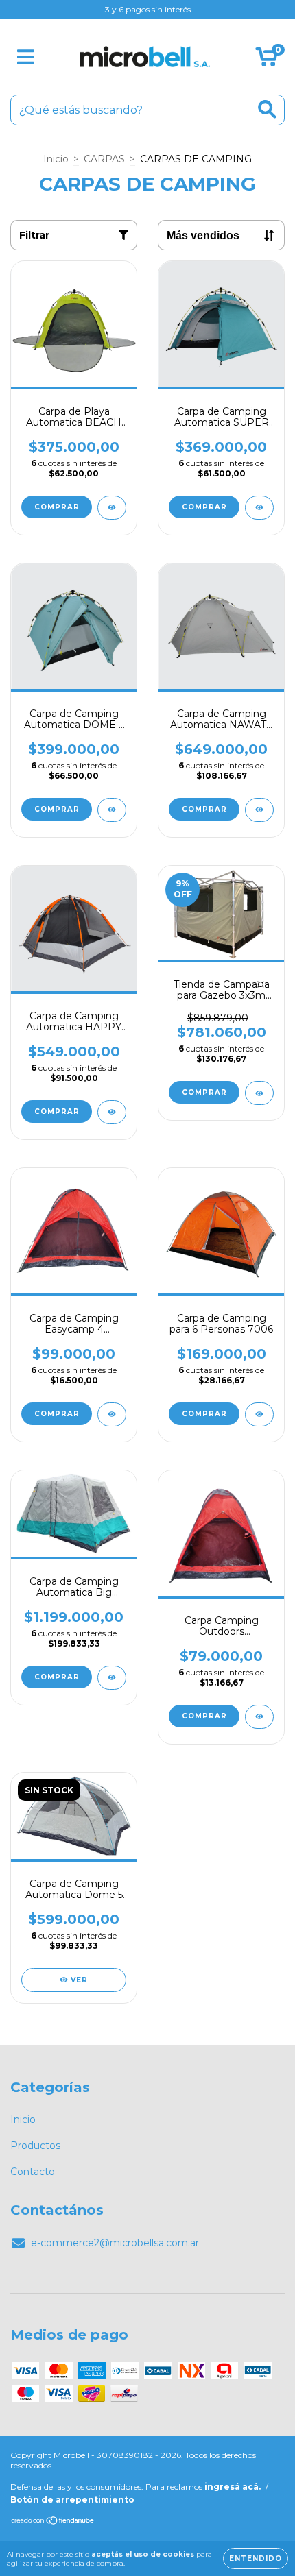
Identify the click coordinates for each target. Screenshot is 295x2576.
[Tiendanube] (53, 2522)
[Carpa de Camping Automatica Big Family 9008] (112, 1678)
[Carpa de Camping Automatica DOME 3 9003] (112, 810)
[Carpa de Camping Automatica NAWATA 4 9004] (259, 810)
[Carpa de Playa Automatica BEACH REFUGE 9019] (112, 508)
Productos (35, 2146)
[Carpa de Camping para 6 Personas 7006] (259, 1414)
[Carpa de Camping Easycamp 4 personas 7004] (112, 1414)
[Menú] (26, 57)
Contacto (33, 2172)
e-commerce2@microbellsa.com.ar (115, 2243)
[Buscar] (267, 109)
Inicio (56, 159)
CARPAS (104, 159)
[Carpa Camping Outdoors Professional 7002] (259, 1717)
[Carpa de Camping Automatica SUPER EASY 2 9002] (259, 508)
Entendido (256, 2559)
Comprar (57, 507)
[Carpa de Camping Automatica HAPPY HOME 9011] (112, 1112)
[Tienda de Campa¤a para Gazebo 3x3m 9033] (259, 1093)
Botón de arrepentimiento (72, 2500)
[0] (267, 60)
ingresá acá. (233, 2487)
